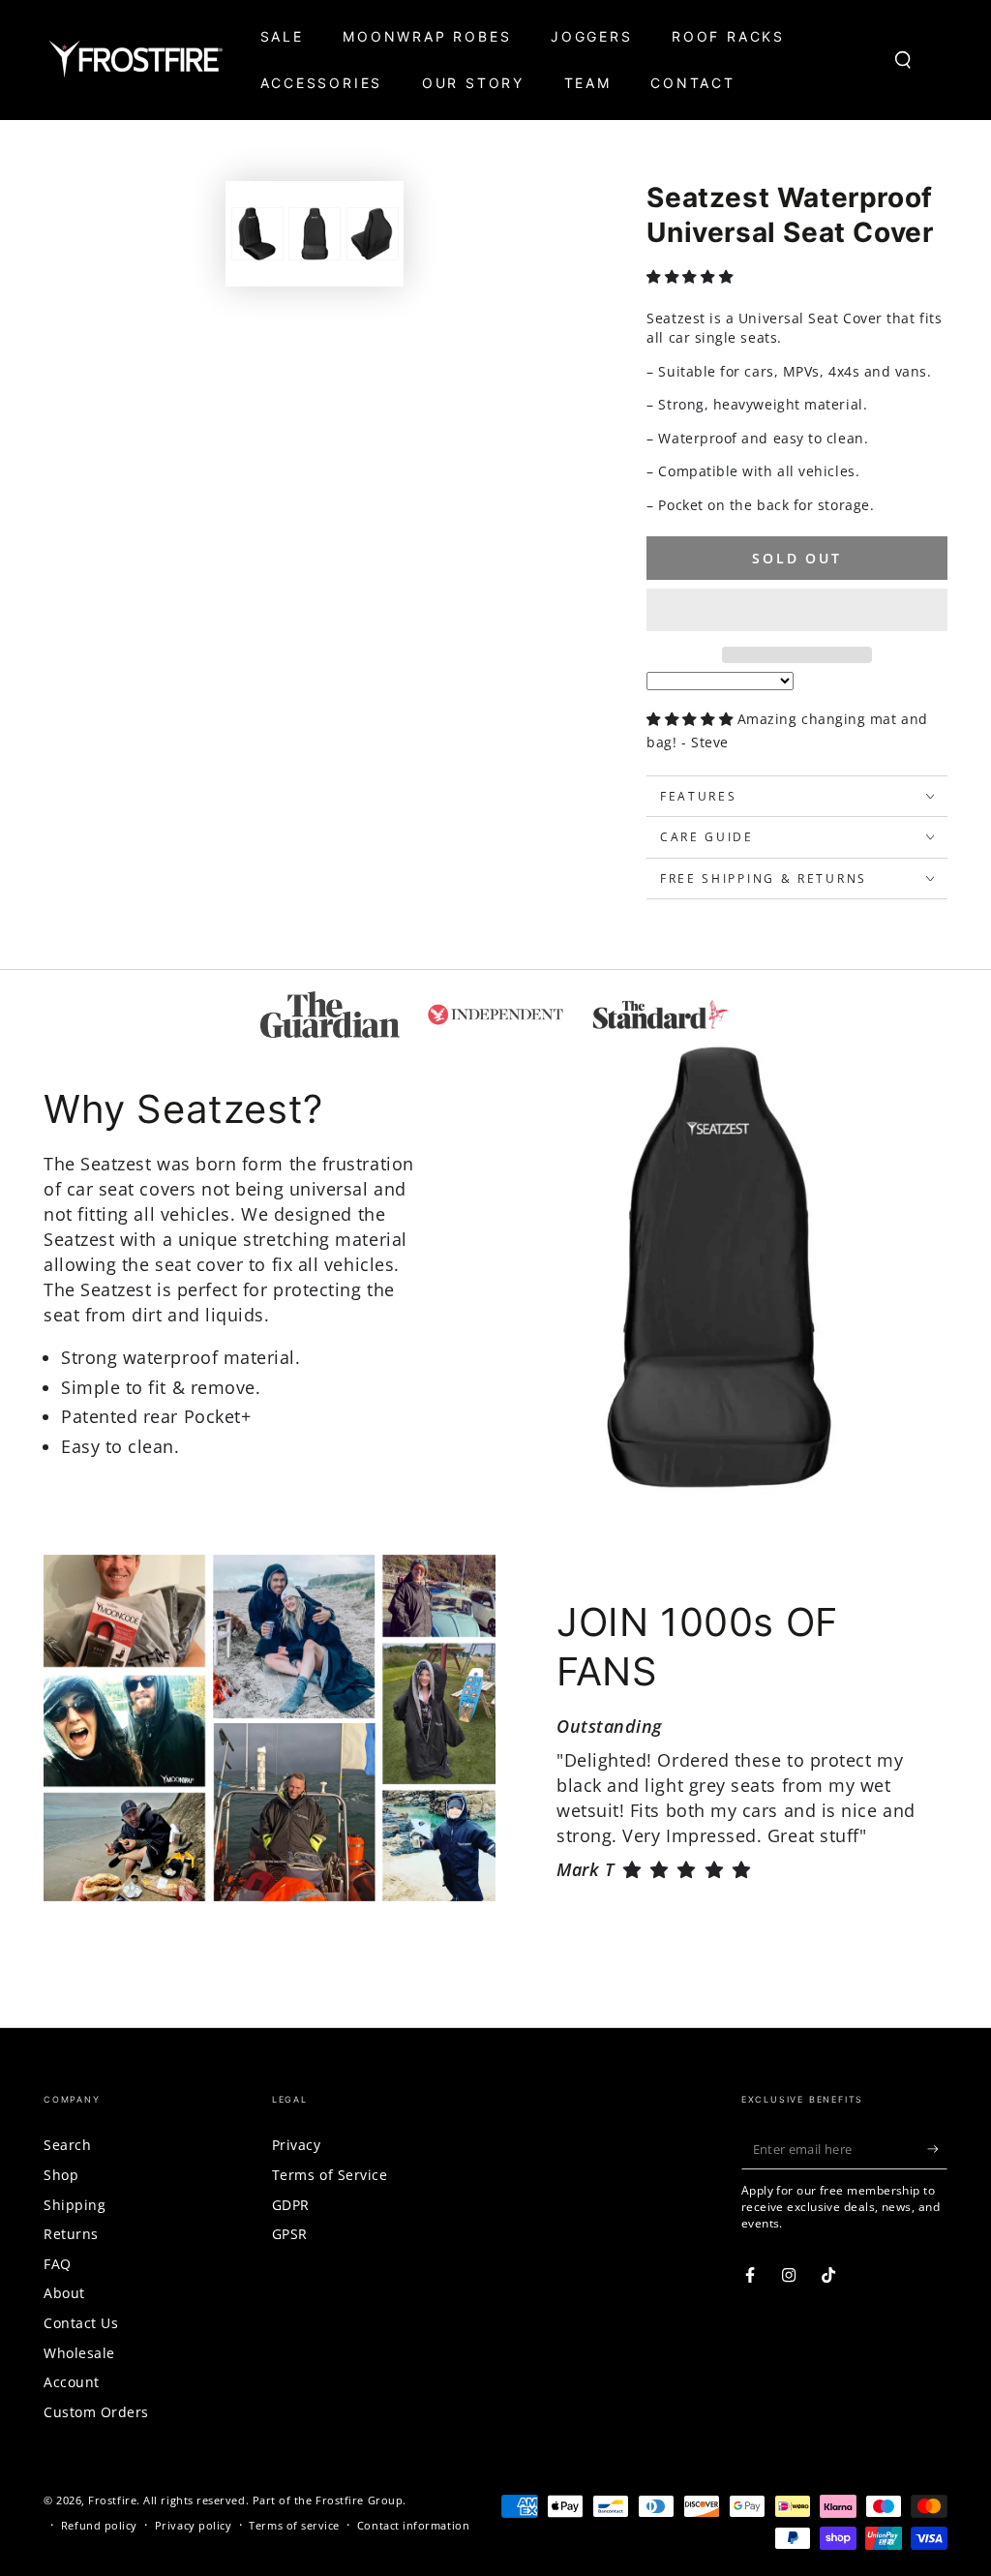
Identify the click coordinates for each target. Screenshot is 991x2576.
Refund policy (99, 2525)
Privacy (297, 2145)
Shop (61, 2175)
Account (72, 2382)
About (64, 2293)
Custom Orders (96, 2412)
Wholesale (79, 2353)
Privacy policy (194, 2525)
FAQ (58, 2264)
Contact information (413, 2525)
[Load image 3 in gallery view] (373, 234)
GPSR (290, 2234)
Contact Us (81, 2323)
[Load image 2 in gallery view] (315, 234)
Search (67, 2145)
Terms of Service (330, 2175)
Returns (71, 2234)
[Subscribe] (937, 2149)
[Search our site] (903, 60)
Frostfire (112, 2500)
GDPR (291, 2205)
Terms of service (294, 2525)
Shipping (75, 2205)
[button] (691, 276)
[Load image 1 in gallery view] (257, 234)
